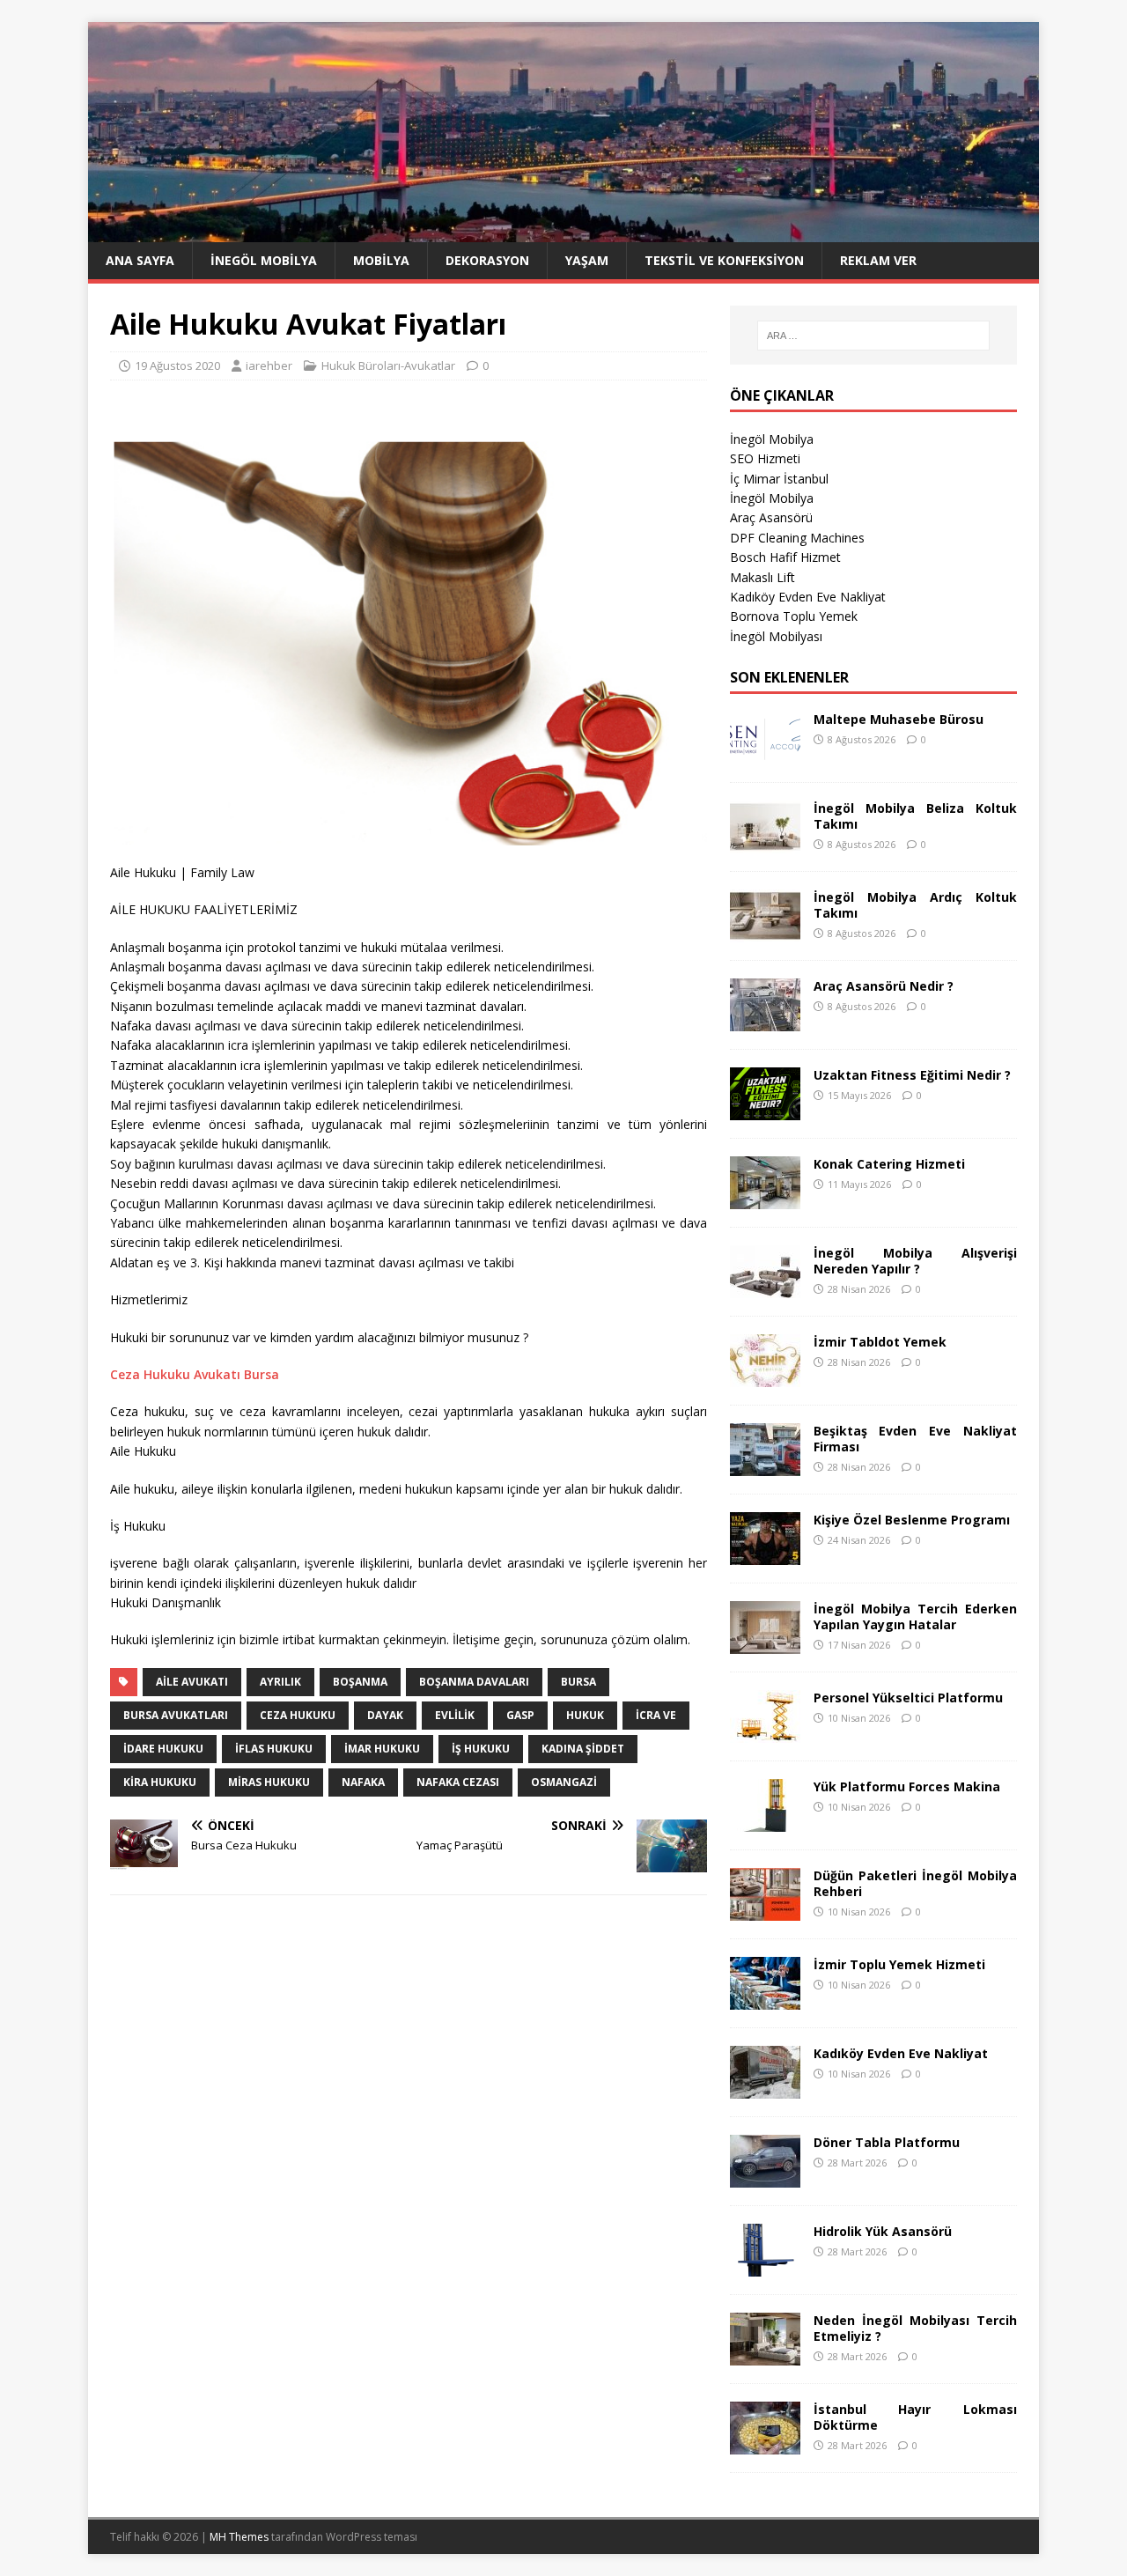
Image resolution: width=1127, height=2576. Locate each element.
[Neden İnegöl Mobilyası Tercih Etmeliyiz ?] (765, 2355)
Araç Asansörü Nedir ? (884, 986)
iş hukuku (481, 1749)
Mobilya (381, 260)
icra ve (656, 1715)
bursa (578, 1682)
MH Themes (239, 2537)
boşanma (360, 1682)
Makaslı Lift (762, 577)
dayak (385, 1715)
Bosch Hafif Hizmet (785, 557)
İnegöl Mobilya (264, 260)
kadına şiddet (583, 1749)
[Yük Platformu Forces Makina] (765, 1821)
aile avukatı (192, 1682)
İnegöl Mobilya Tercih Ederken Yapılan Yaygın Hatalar (915, 1616)
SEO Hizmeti (765, 458)
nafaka (363, 1782)
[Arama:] (873, 336)
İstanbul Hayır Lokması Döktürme (915, 2417)
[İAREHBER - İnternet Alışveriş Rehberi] (563, 232)
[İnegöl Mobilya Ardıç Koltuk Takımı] (765, 931)
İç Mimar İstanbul (779, 479)
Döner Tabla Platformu (887, 2142)
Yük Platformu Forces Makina (907, 1786)
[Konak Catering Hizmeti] (765, 1198)
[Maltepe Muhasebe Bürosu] (765, 753)
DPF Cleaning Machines (797, 538)
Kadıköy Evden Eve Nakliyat (808, 597)
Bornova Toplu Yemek (794, 616)
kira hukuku (160, 1782)
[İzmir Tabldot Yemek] (765, 1376)
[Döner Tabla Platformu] (765, 2177)
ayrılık (280, 1682)
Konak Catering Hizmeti (889, 1164)
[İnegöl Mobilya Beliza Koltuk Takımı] (765, 842)
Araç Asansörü (771, 517)
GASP (520, 1715)
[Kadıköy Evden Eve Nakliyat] (765, 2088)
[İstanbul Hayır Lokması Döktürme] (765, 2443)
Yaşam (587, 260)
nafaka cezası (458, 1782)
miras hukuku (269, 1782)
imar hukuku (382, 1749)
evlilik (455, 1715)
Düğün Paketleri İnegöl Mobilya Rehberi (915, 1883)
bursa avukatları (176, 1715)
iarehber (269, 365)
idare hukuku (163, 1749)
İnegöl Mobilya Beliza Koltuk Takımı (915, 816)
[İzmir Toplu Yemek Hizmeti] (765, 1999)
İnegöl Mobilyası (776, 636)
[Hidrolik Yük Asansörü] (765, 2266)
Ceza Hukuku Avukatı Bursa (195, 1374)
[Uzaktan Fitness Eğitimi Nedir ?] (765, 1109)
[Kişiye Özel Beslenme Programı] (765, 1554)
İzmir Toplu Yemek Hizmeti (899, 1964)
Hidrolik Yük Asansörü (883, 2231)
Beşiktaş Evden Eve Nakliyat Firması (915, 1439)
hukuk (585, 1715)
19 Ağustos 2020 (177, 365)
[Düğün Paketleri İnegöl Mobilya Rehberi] (765, 1910)
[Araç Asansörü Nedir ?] (765, 1020)
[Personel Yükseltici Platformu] (765, 1732)
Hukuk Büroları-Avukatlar (388, 365)
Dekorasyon (487, 260)
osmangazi (564, 1782)
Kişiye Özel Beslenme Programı (912, 1520)
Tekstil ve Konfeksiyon (724, 260)
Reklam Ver (878, 260)
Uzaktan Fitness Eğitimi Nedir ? (912, 1075)
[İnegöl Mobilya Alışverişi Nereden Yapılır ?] (765, 1287)
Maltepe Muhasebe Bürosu (899, 719)
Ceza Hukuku (298, 1715)
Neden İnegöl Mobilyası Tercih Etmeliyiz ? (915, 2328)
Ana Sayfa (140, 260)
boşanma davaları (474, 1682)
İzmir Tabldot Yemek (880, 1342)
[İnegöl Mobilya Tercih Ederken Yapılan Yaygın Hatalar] (765, 1643)
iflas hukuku (274, 1749)
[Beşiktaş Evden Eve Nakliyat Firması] (765, 1465)
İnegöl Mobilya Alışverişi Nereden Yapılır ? (915, 1261)
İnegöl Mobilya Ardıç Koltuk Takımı (915, 905)
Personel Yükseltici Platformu (908, 1698)
